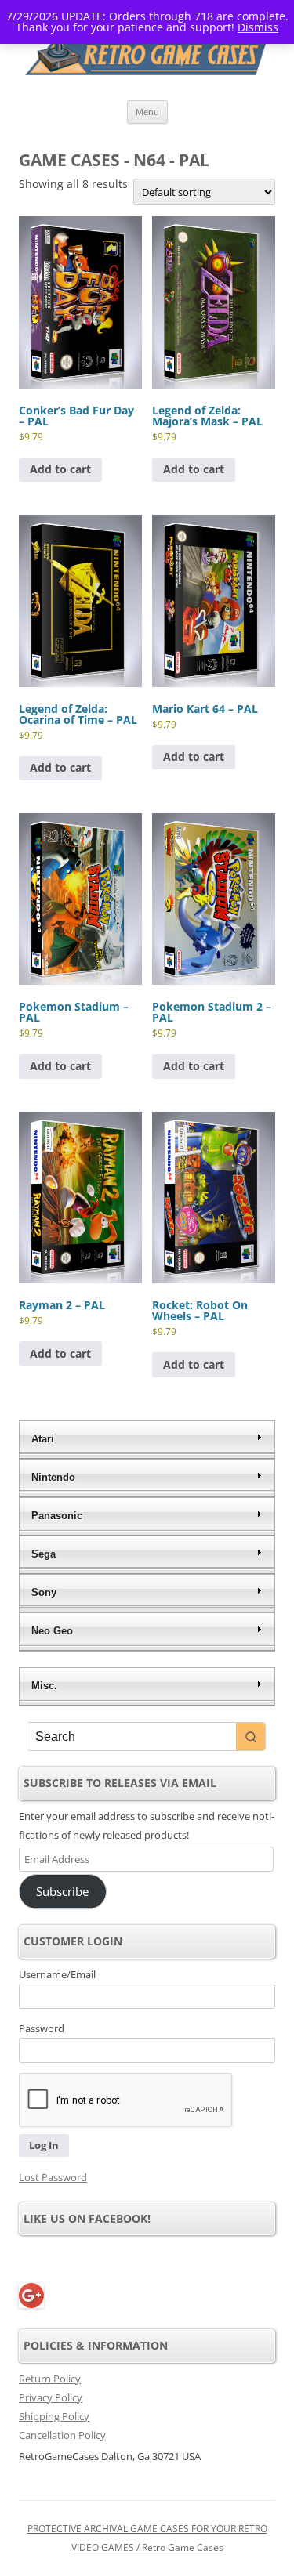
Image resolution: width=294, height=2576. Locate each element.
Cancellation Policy (62, 2435)
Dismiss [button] (258, 27)
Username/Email (57, 1974)
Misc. (44, 1686)
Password (42, 2028)
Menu (147, 112)
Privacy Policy (51, 2397)
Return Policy (50, 2379)
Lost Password (53, 2177)
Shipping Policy (54, 2416)
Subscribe (62, 1891)
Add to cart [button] (60, 469)
